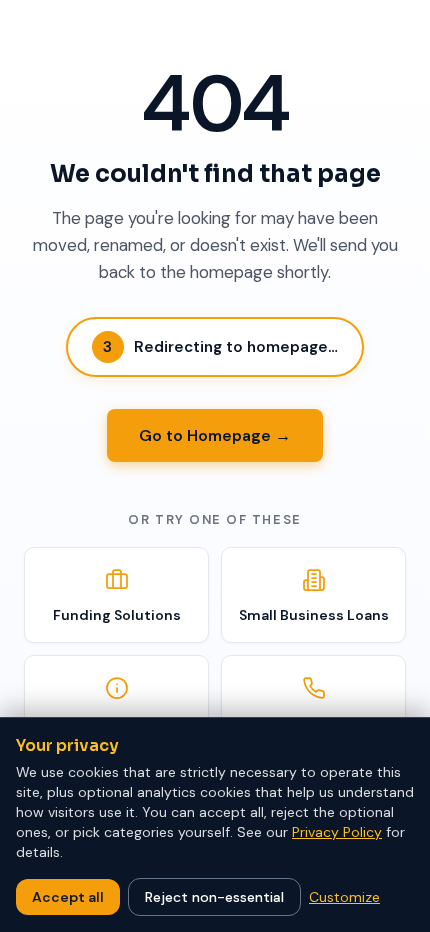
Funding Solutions (117, 615)
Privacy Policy (337, 832)
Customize (344, 897)
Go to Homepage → (215, 435)
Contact (314, 723)
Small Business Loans (314, 615)
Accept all (68, 897)
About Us (116, 723)
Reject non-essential (214, 897)
